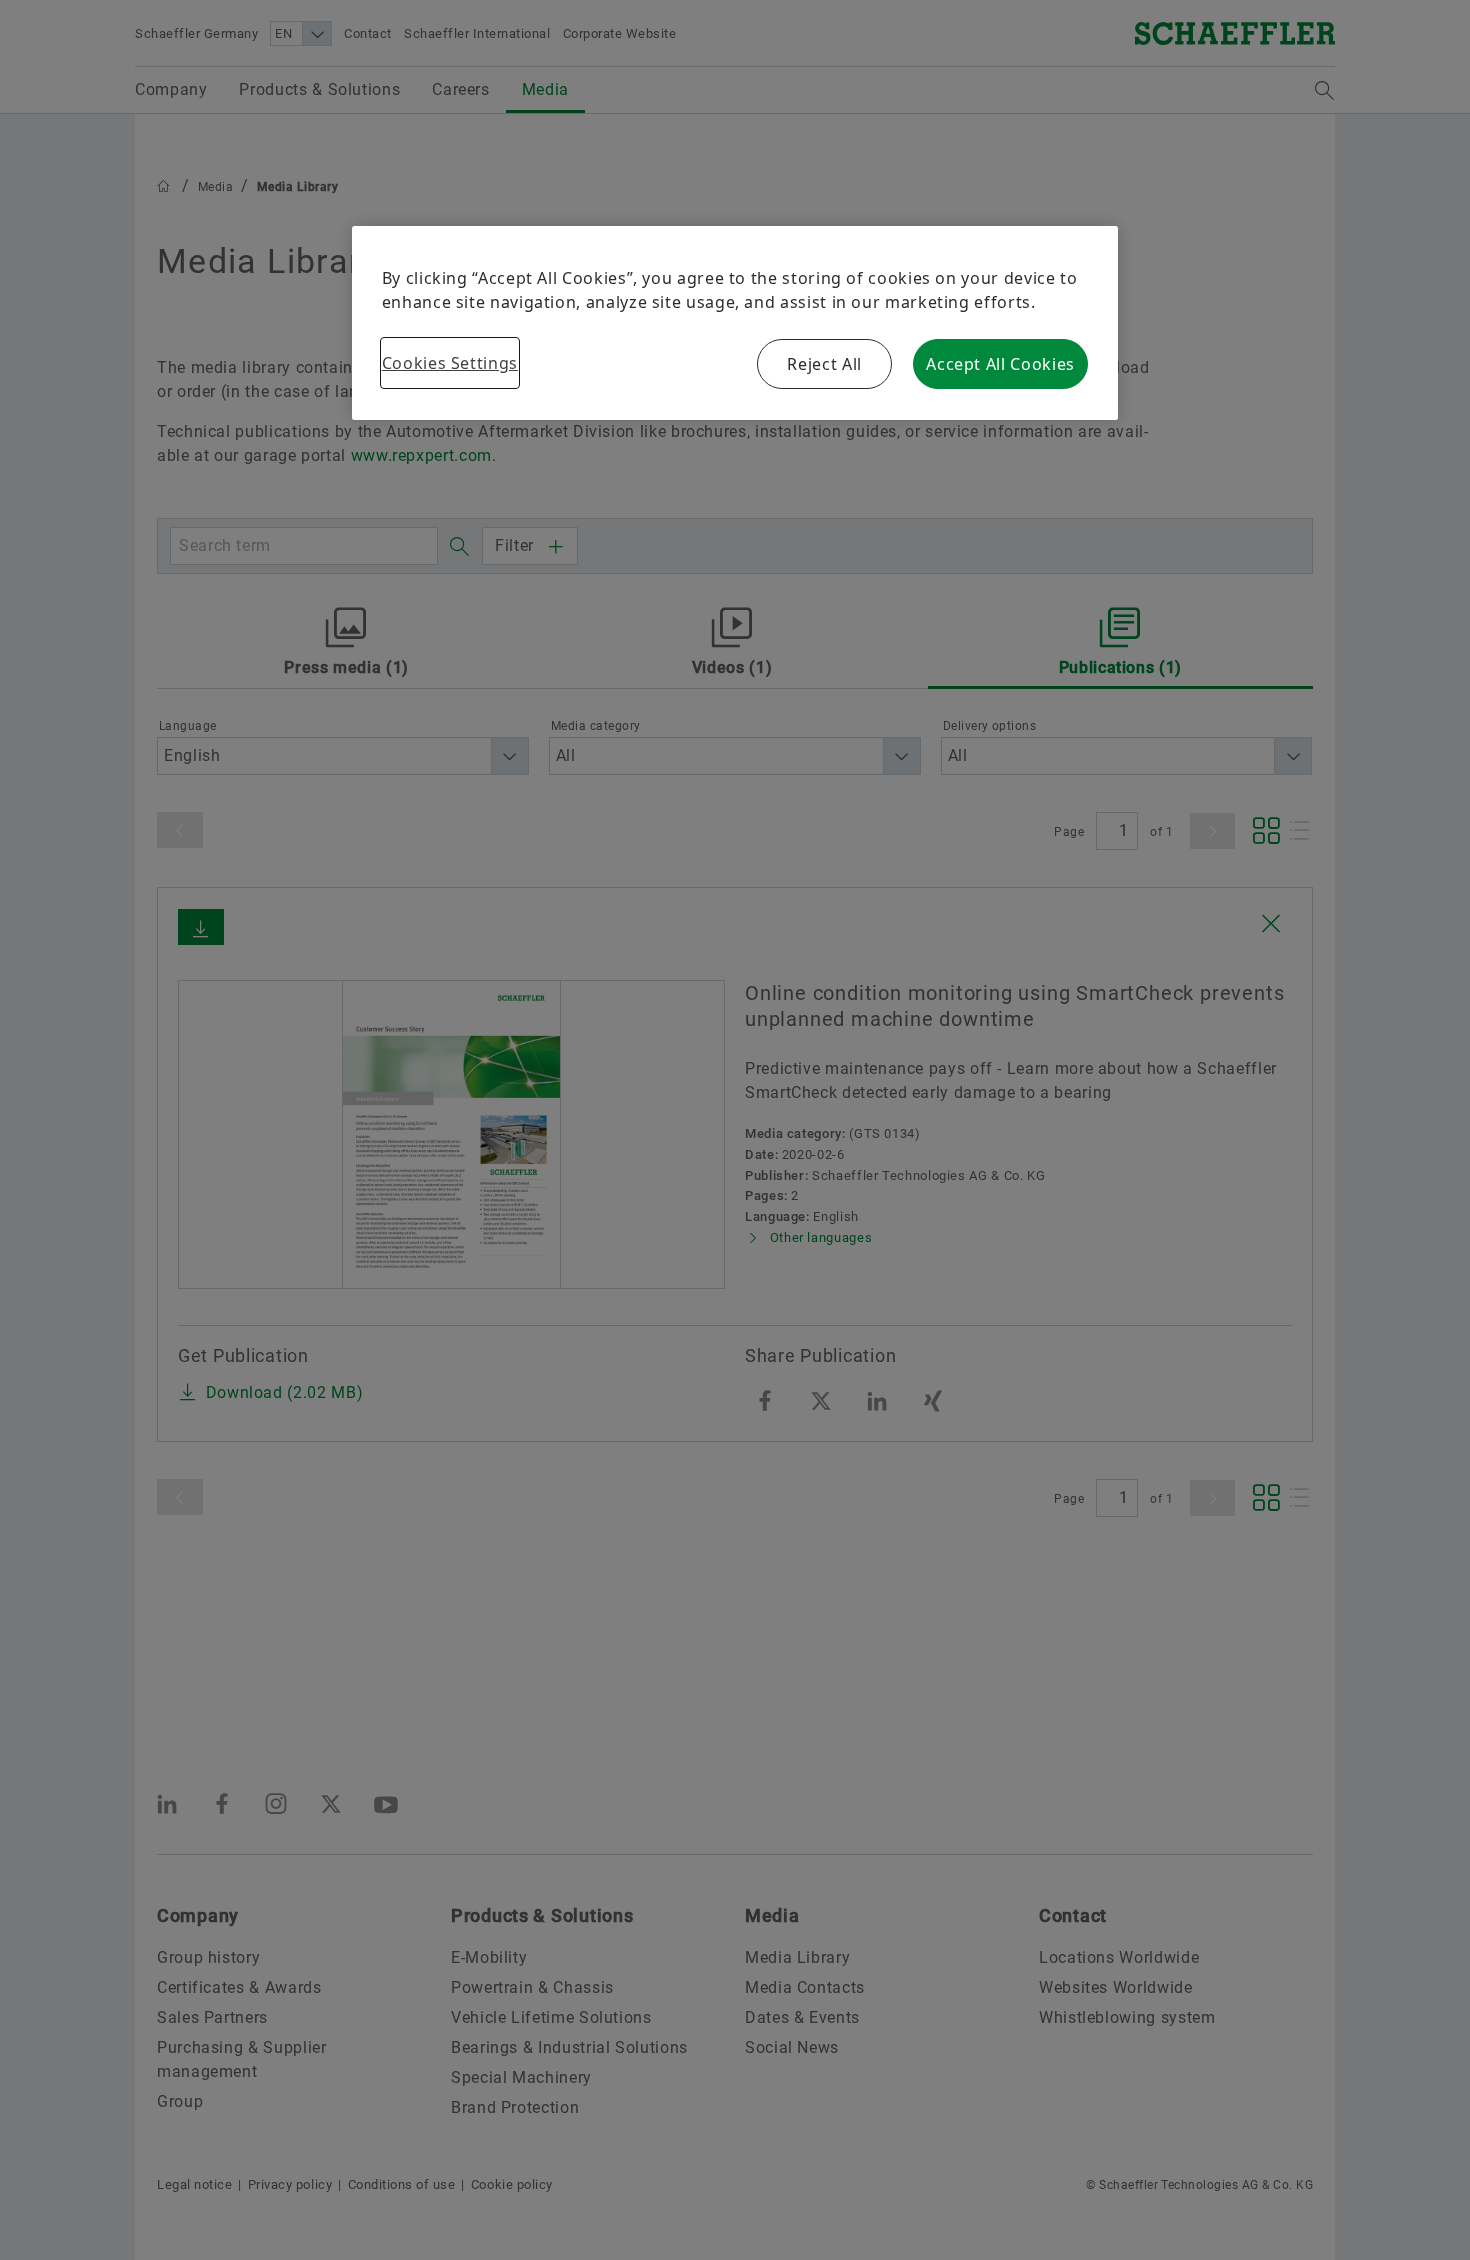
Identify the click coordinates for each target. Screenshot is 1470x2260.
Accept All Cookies (1000, 364)
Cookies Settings (450, 363)
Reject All (824, 364)
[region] (735, 323)
